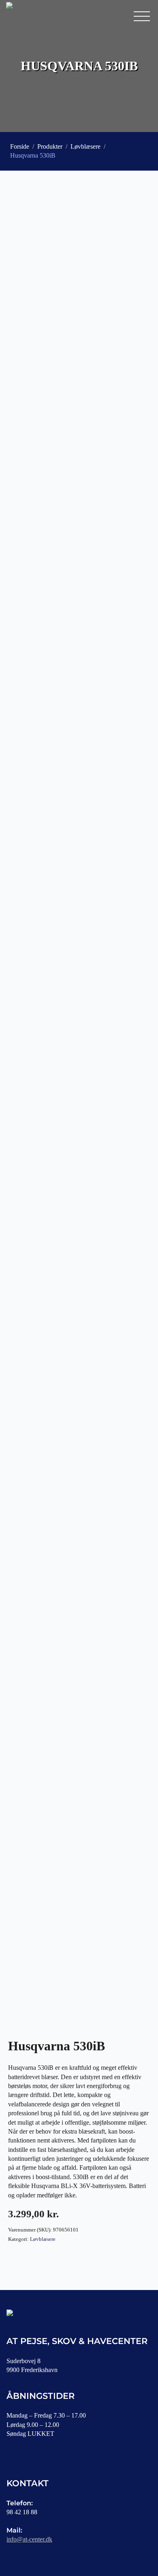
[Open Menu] (142, 16)
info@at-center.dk (29, 2539)
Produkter (50, 146)
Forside (20, 146)
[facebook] (16, 2448)
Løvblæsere (85, 146)
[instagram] (41, 2448)
